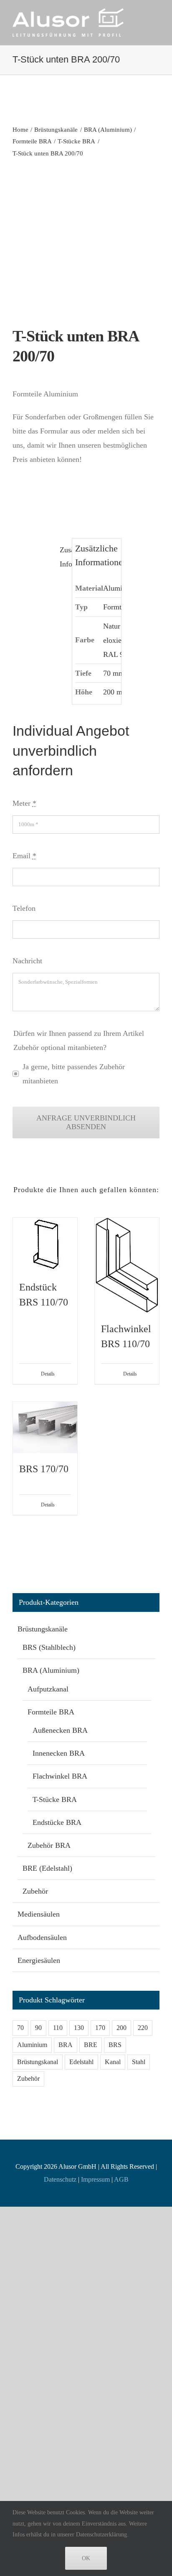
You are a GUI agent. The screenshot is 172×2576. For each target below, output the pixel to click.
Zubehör (35, 1891)
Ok (86, 2558)
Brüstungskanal (38, 2062)
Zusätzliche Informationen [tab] (64, 557)
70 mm (114, 673)
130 (79, 2028)
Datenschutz (60, 2179)
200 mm (116, 692)
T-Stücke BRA (55, 1799)
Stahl (139, 2062)
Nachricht (27, 961)
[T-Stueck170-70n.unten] (86, 245)
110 (58, 2028)
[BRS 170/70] (45, 1427)
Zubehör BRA (49, 1845)
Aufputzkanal (48, 1689)
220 (143, 2028)
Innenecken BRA (59, 1753)
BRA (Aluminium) (51, 1670)
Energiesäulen (39, 1960)
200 (121, 2028)
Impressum (95, 2179)
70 (20, 2028)
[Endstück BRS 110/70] (45, 1244)
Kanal (113, 2062)
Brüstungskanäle (43, 1629)
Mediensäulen (39, 1914)
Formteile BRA (51, 1712)
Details (48, 1374)
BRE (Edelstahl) (47, 1868)
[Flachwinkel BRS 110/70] (127, 1265)
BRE (91, 2045)
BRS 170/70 (44, 1469)
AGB (121, 2179)
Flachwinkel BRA (60, 1776)
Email (24, 856)
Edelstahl (81, 2062)
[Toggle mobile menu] (156, 19)
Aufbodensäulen (42, 1937)
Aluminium (120, 588)
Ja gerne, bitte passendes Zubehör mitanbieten (74, 1074)
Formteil (116, 607)
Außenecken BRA (60, 1730)
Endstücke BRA (57, 1822)
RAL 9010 (119, 654)
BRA (66, 2045)
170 (100, 2028)
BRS (115, 2045)
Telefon (24, 908)
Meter (24, 803)
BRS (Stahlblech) (49, 1647)
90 (38, 2028)
